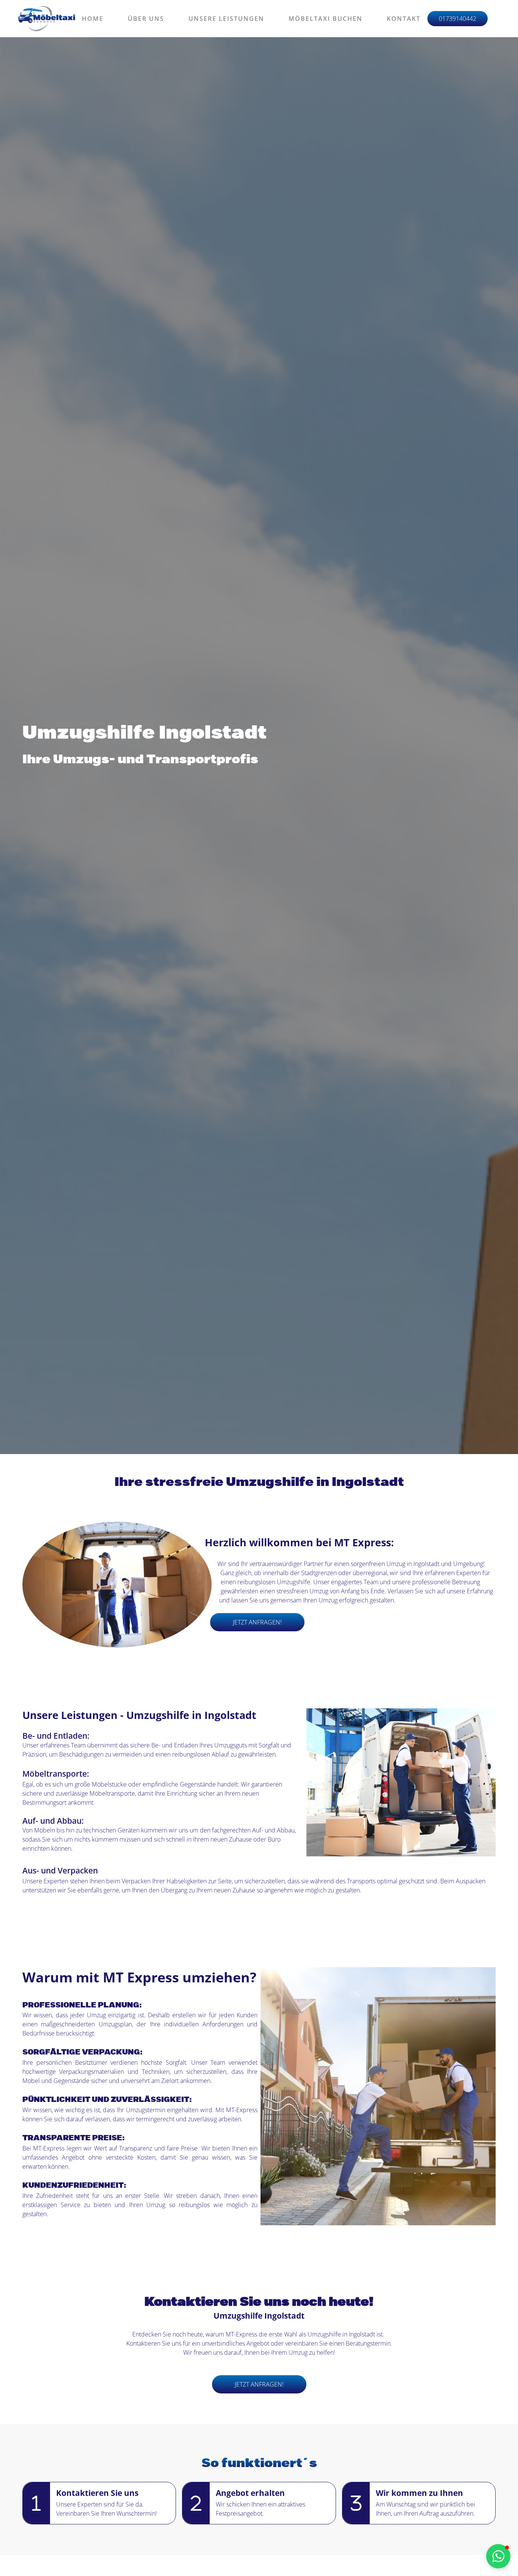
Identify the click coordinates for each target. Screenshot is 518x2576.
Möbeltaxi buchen (326, 19)
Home (93, 19)
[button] (498, 2556)
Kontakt (404, 19)
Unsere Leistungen (226, 19)
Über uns (146, 19)
